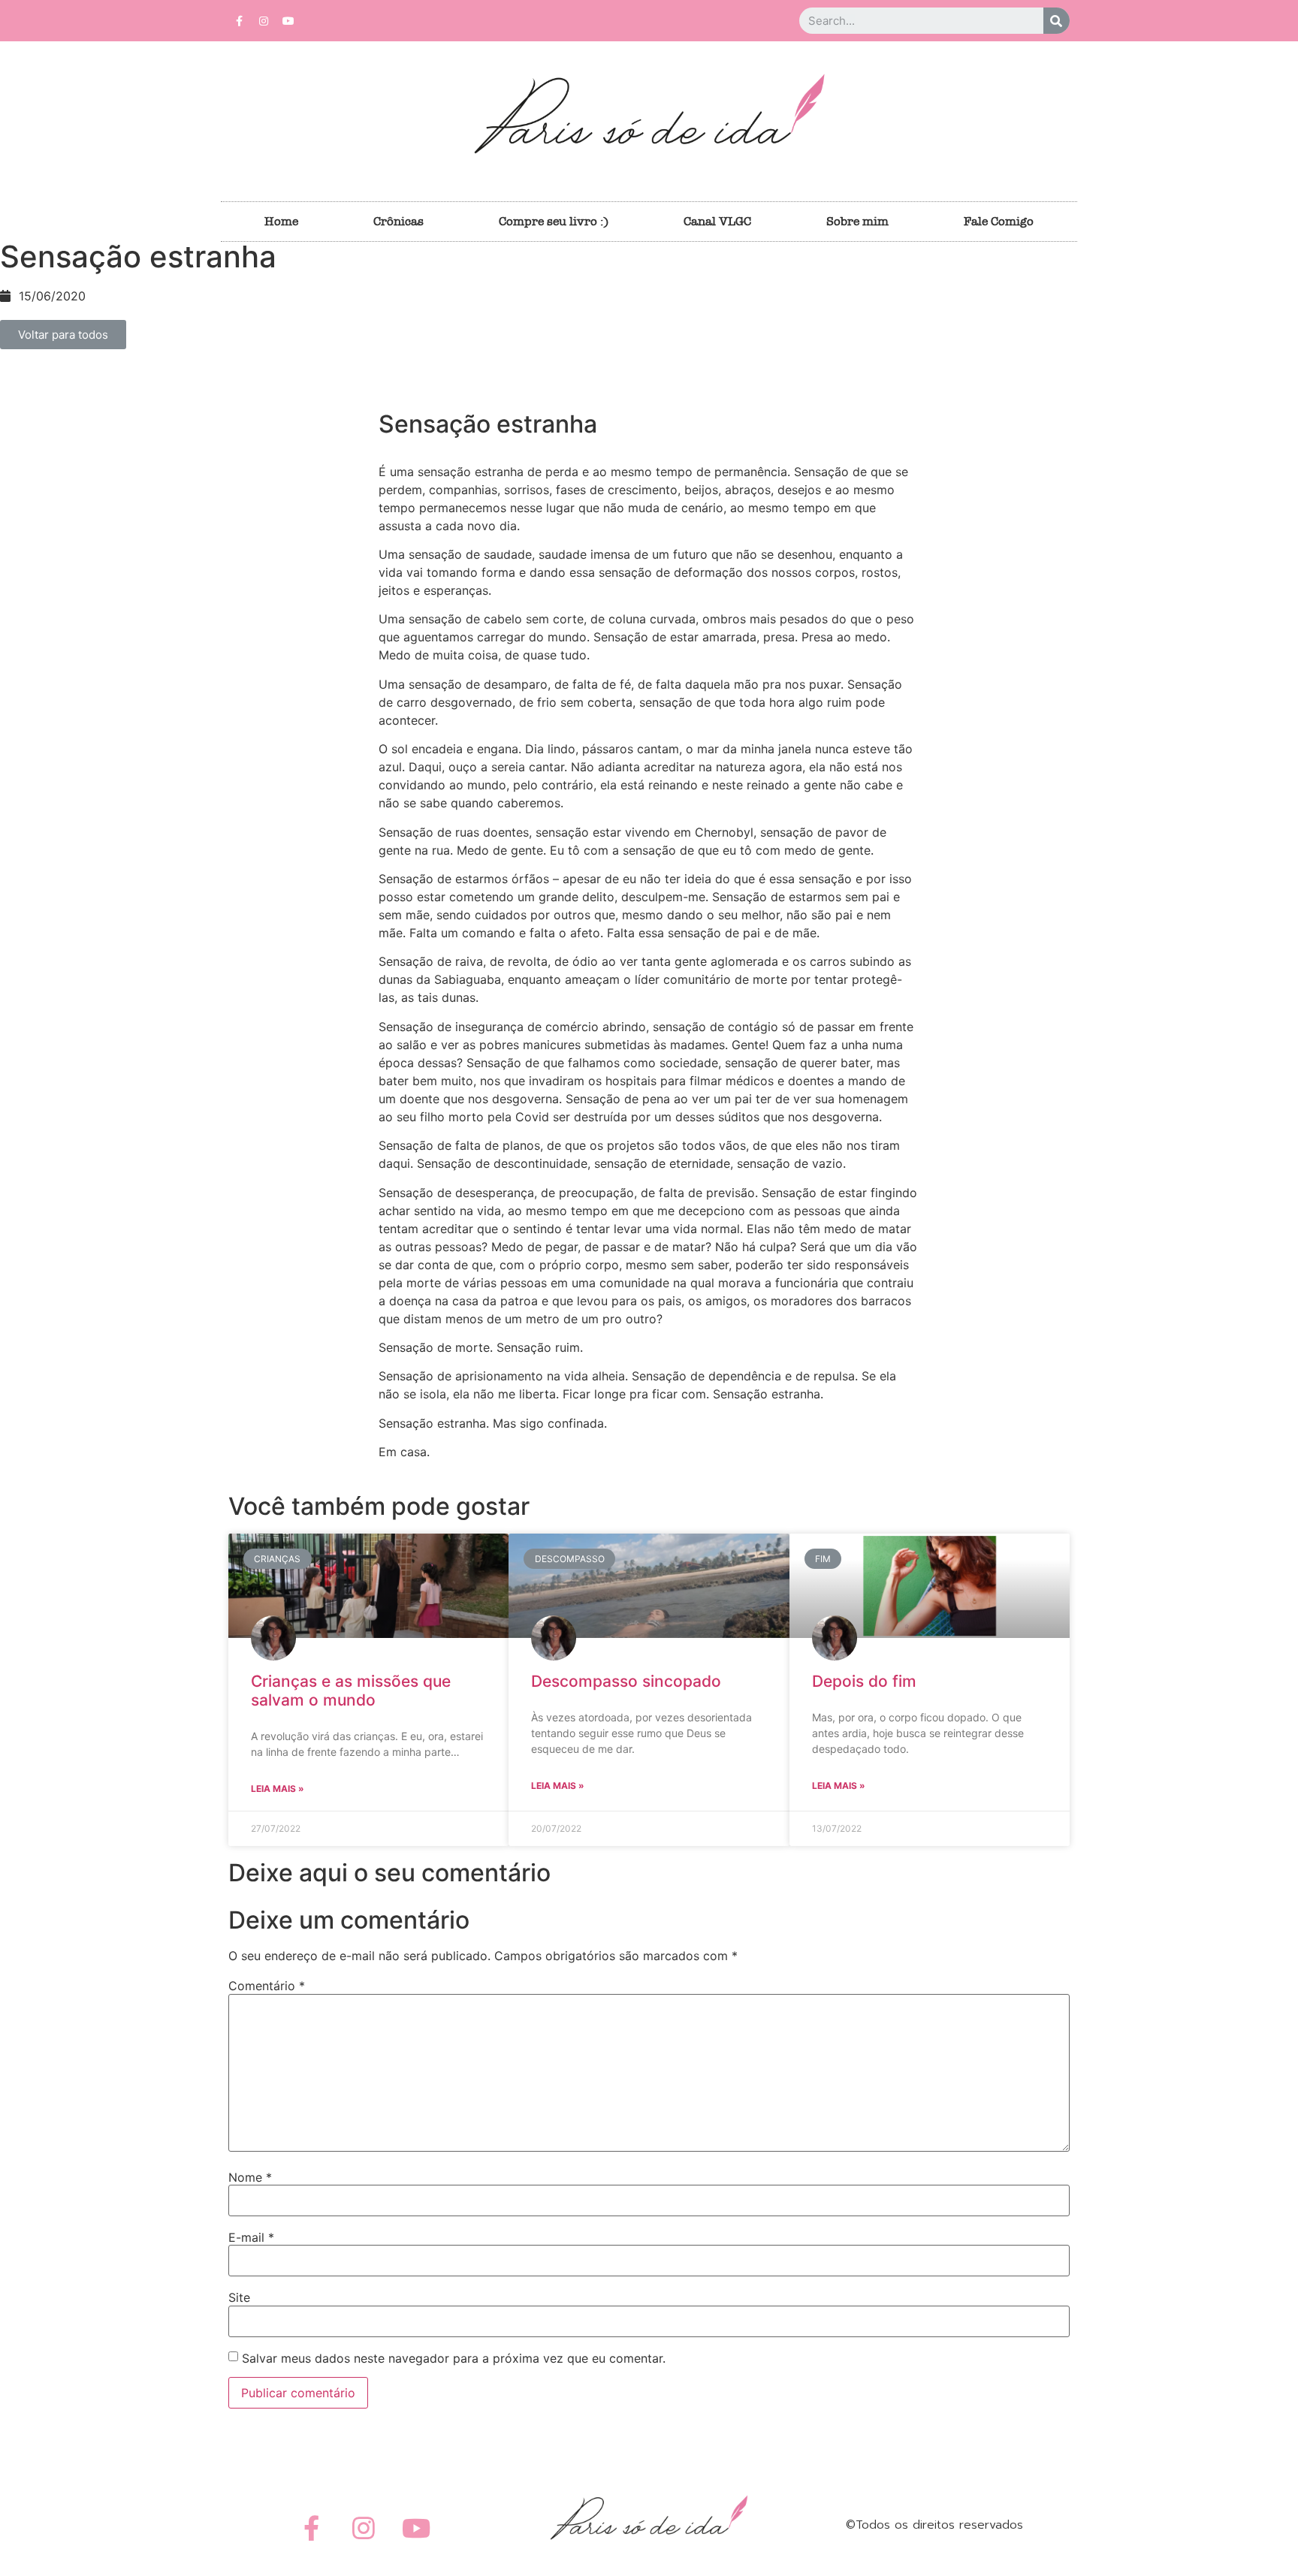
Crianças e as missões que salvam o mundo (351, 1691)
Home (281, 221)
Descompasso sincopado (626, 1681)
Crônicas (398, 221)
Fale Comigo (999, 221)
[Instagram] (264, 21)
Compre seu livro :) (554, 221)
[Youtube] (288, 21)
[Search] (1057, 21)
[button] (63, 335)
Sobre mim (857, 221)
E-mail (251, 2237)
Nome (250, 2177)
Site (239, 2297)
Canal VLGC (717, 221)
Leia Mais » (278, 1789)
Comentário (267, 1986)
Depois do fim (864, 1681)
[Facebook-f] (239, 21)
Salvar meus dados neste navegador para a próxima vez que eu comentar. (454, 2358)
